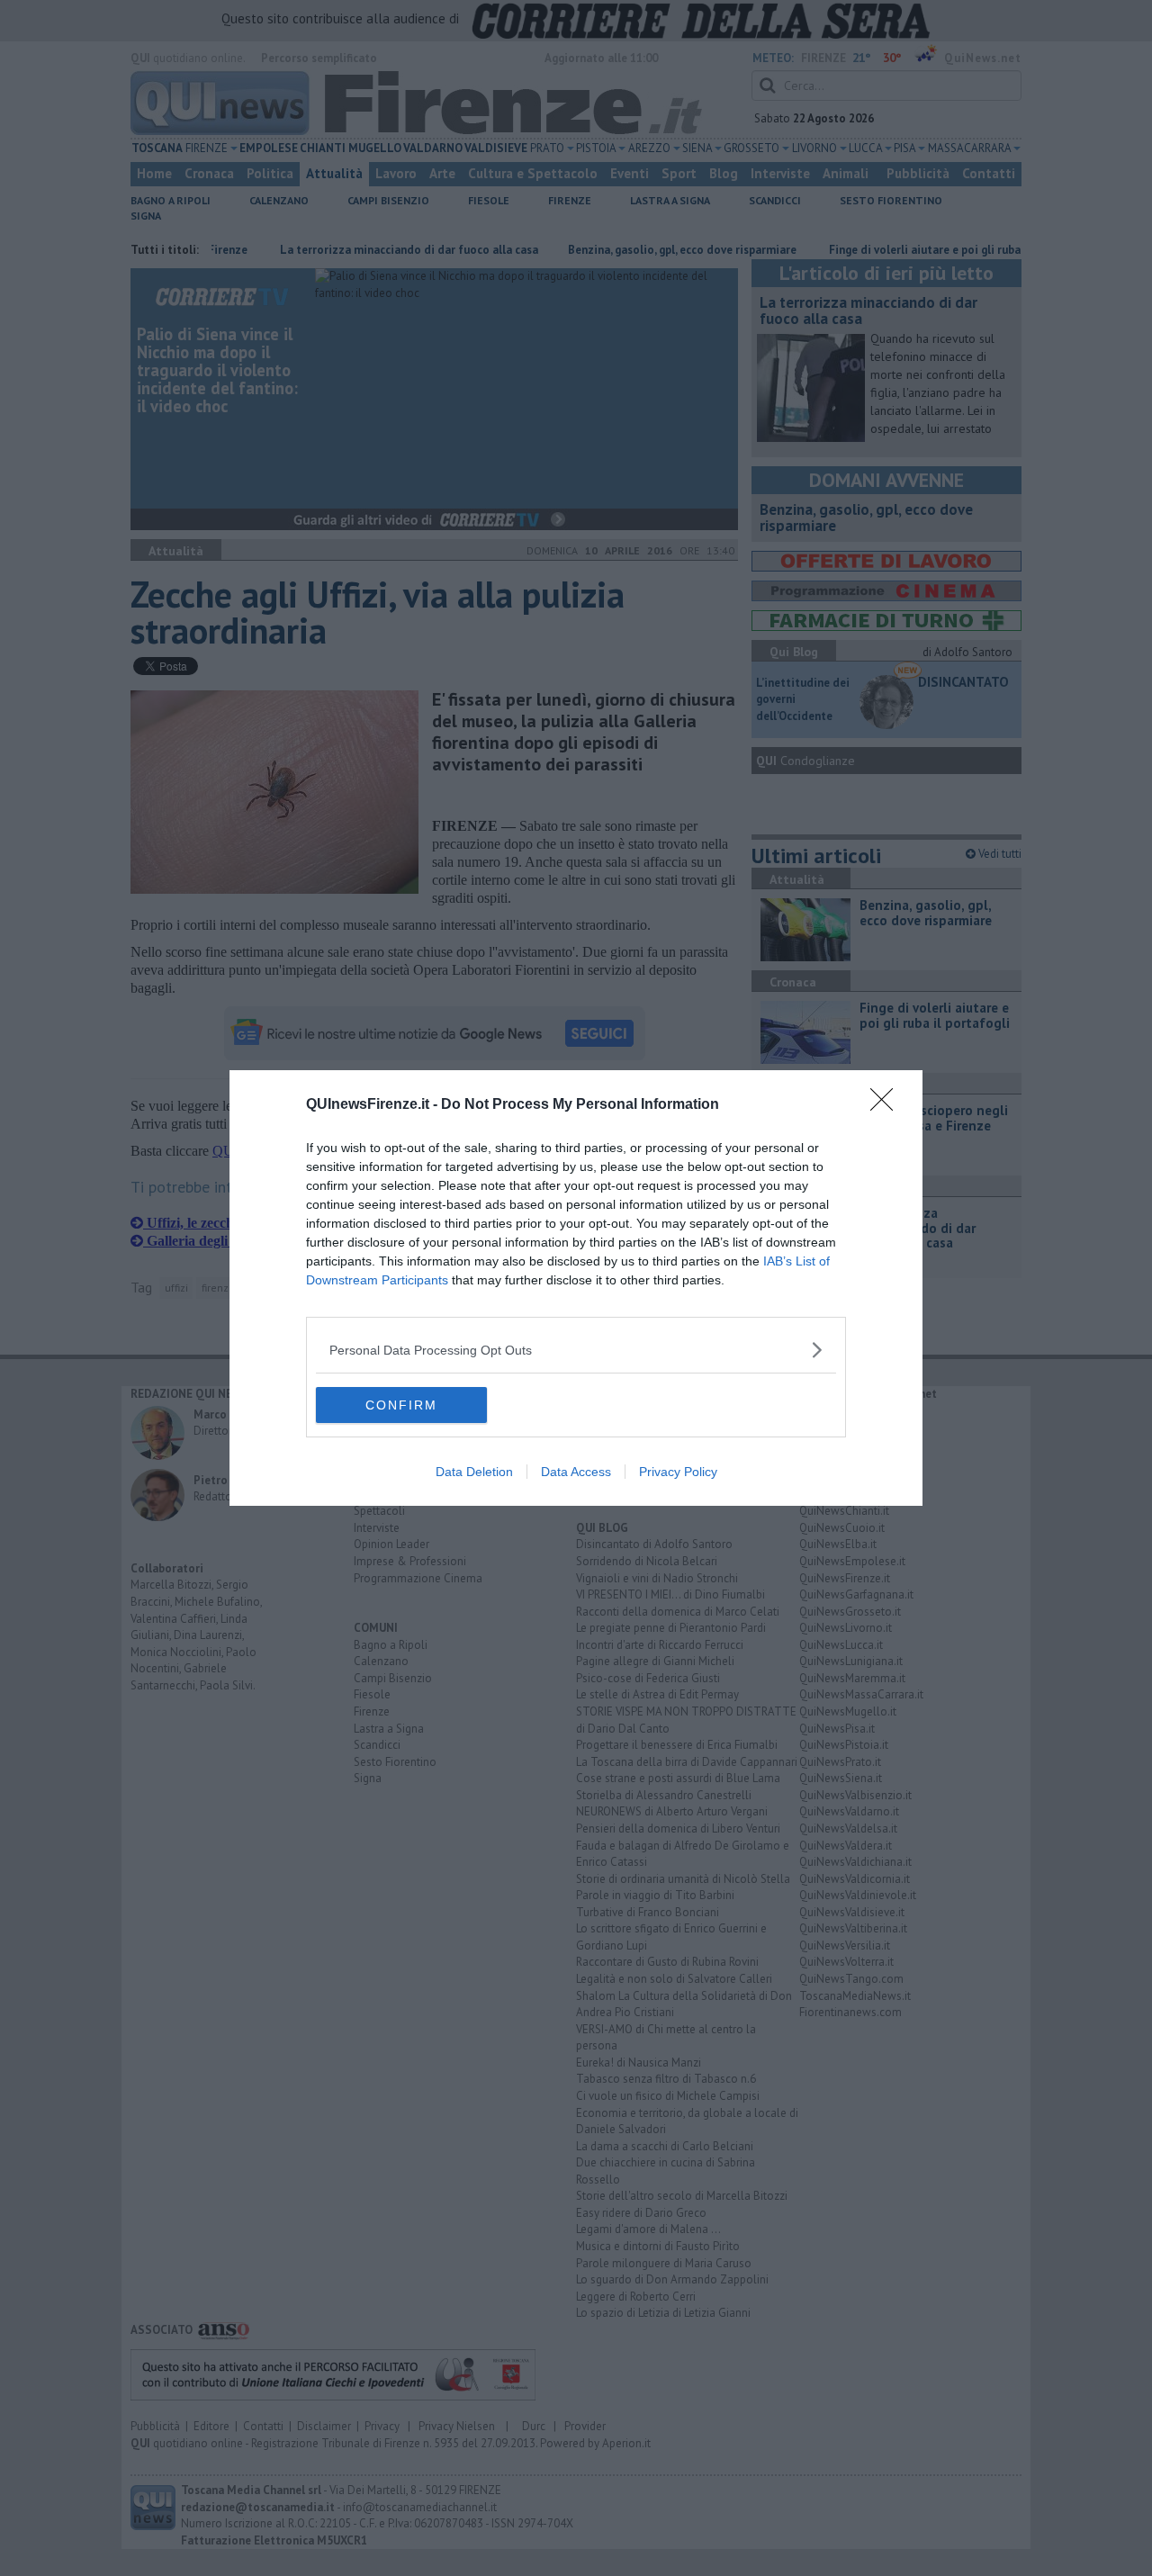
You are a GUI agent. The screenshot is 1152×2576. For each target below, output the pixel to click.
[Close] (887, 1105)
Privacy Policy (678, 1472)
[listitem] (576, 1350)
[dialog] (576, 1288)
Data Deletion (474, 1472)
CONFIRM (401, 1405)
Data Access (576, 1472)
